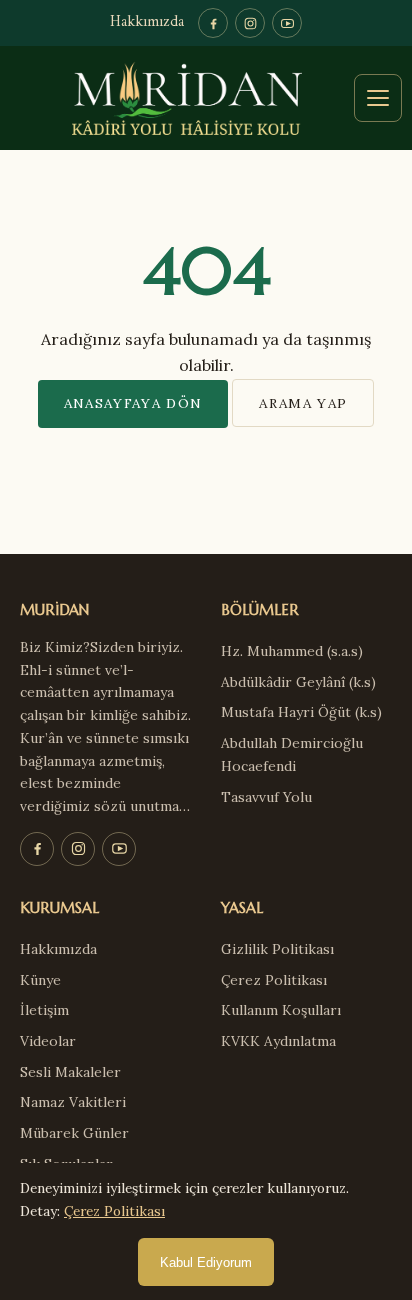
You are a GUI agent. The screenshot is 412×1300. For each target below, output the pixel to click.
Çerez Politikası (274, 980)
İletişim (44, 1010)
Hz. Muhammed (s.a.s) (292, 651)
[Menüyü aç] (378, 98)
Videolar (48, 1041)
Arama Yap (303, 403)
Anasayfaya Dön (133, 403)
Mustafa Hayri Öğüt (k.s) (301, 712)
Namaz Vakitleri (73, 1102)
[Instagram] (250, 23)
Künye (40, 980)
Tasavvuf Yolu (266, 797)
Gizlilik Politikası (277, 949)
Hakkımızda (147, 22)
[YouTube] (287, 23)
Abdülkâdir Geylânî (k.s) (298, 682)
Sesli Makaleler (70, 1072)
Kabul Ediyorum (206, 1262)
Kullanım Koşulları (281, 1010)
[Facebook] (213, 23)
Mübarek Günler (74, 1133)
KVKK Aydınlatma (278, 1041)
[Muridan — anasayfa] (206, 98)
